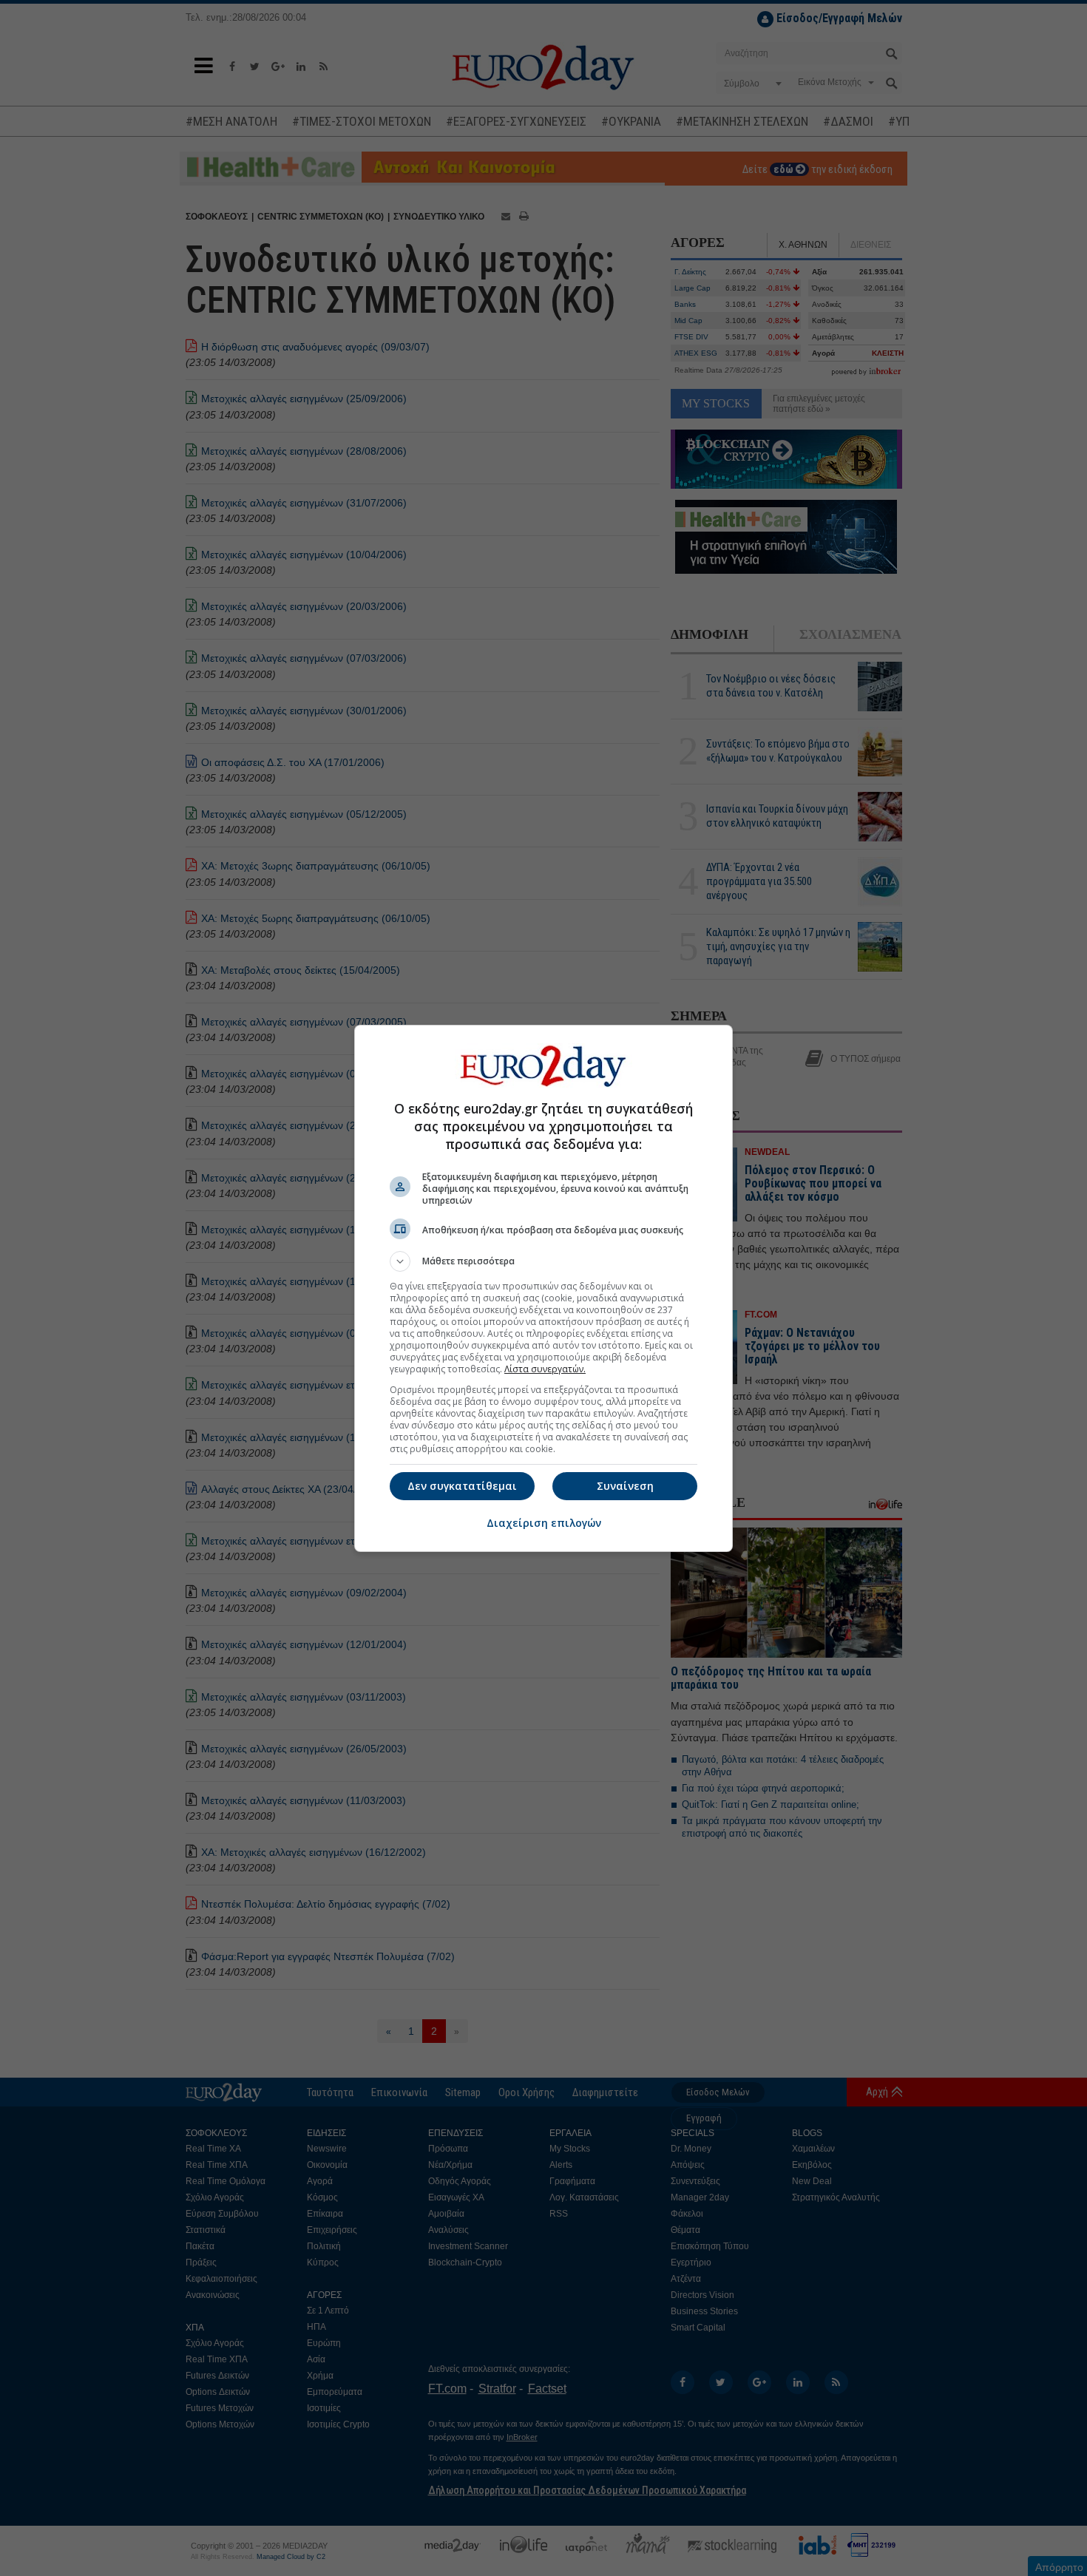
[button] (543, 1261)
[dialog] (543, 1288)
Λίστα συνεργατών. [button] (545, 1369)
